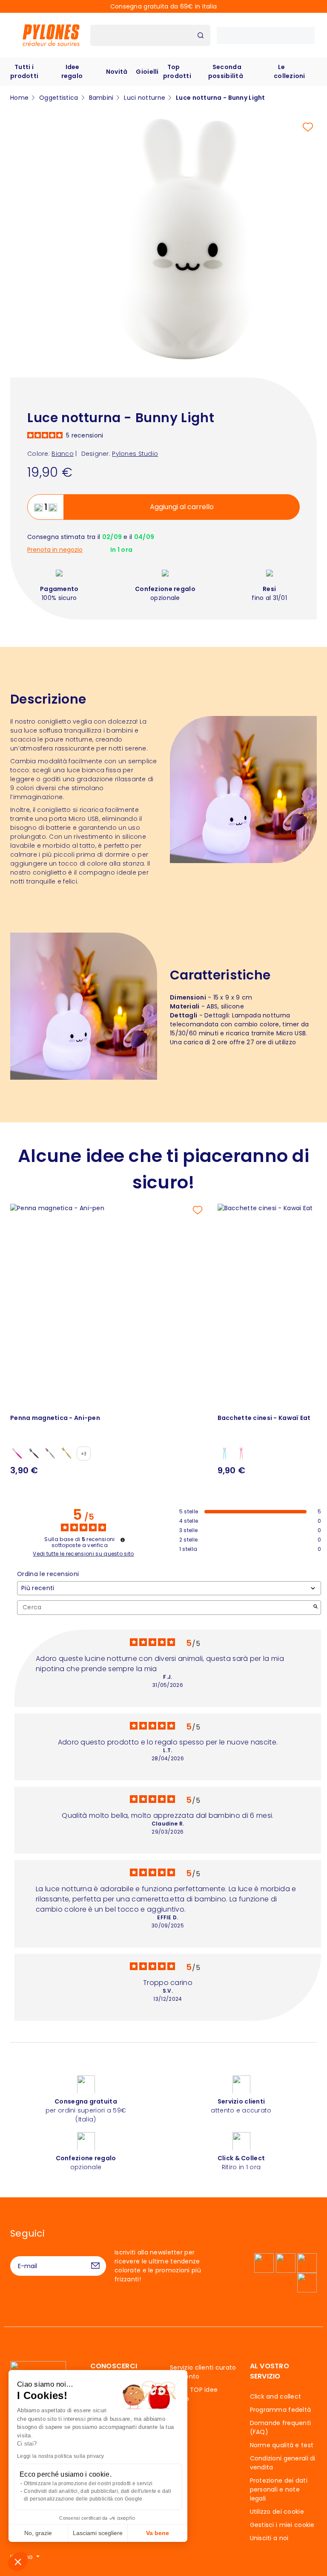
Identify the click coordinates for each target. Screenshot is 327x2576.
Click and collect (276, 2396)
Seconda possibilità (226, 71)
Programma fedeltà (281, 2410)
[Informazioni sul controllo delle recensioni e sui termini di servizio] (123, 1540)
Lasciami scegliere (98, 2533)
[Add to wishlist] (308, 127)
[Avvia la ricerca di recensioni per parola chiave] (316, 1607)
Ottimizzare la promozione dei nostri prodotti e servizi (88, 2483)
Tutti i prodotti (24, 71)
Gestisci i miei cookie (282, 2525)
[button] (18, 2562)
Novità (117, 72)
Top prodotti (177, 71)
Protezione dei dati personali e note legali (279, 2489)
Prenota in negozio (55, 550)
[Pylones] (51, 35)
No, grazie (38, 2533)
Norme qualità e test (282, 2445)
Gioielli (147, 72)
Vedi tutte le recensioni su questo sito (83, 1554)
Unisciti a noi (269, 2538)
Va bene (158, 2533)
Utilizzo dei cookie (277, 2512)
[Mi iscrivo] (95, 2266)
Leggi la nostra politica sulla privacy (61, 2456)
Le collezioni (290, 71)
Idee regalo (72, 71)
